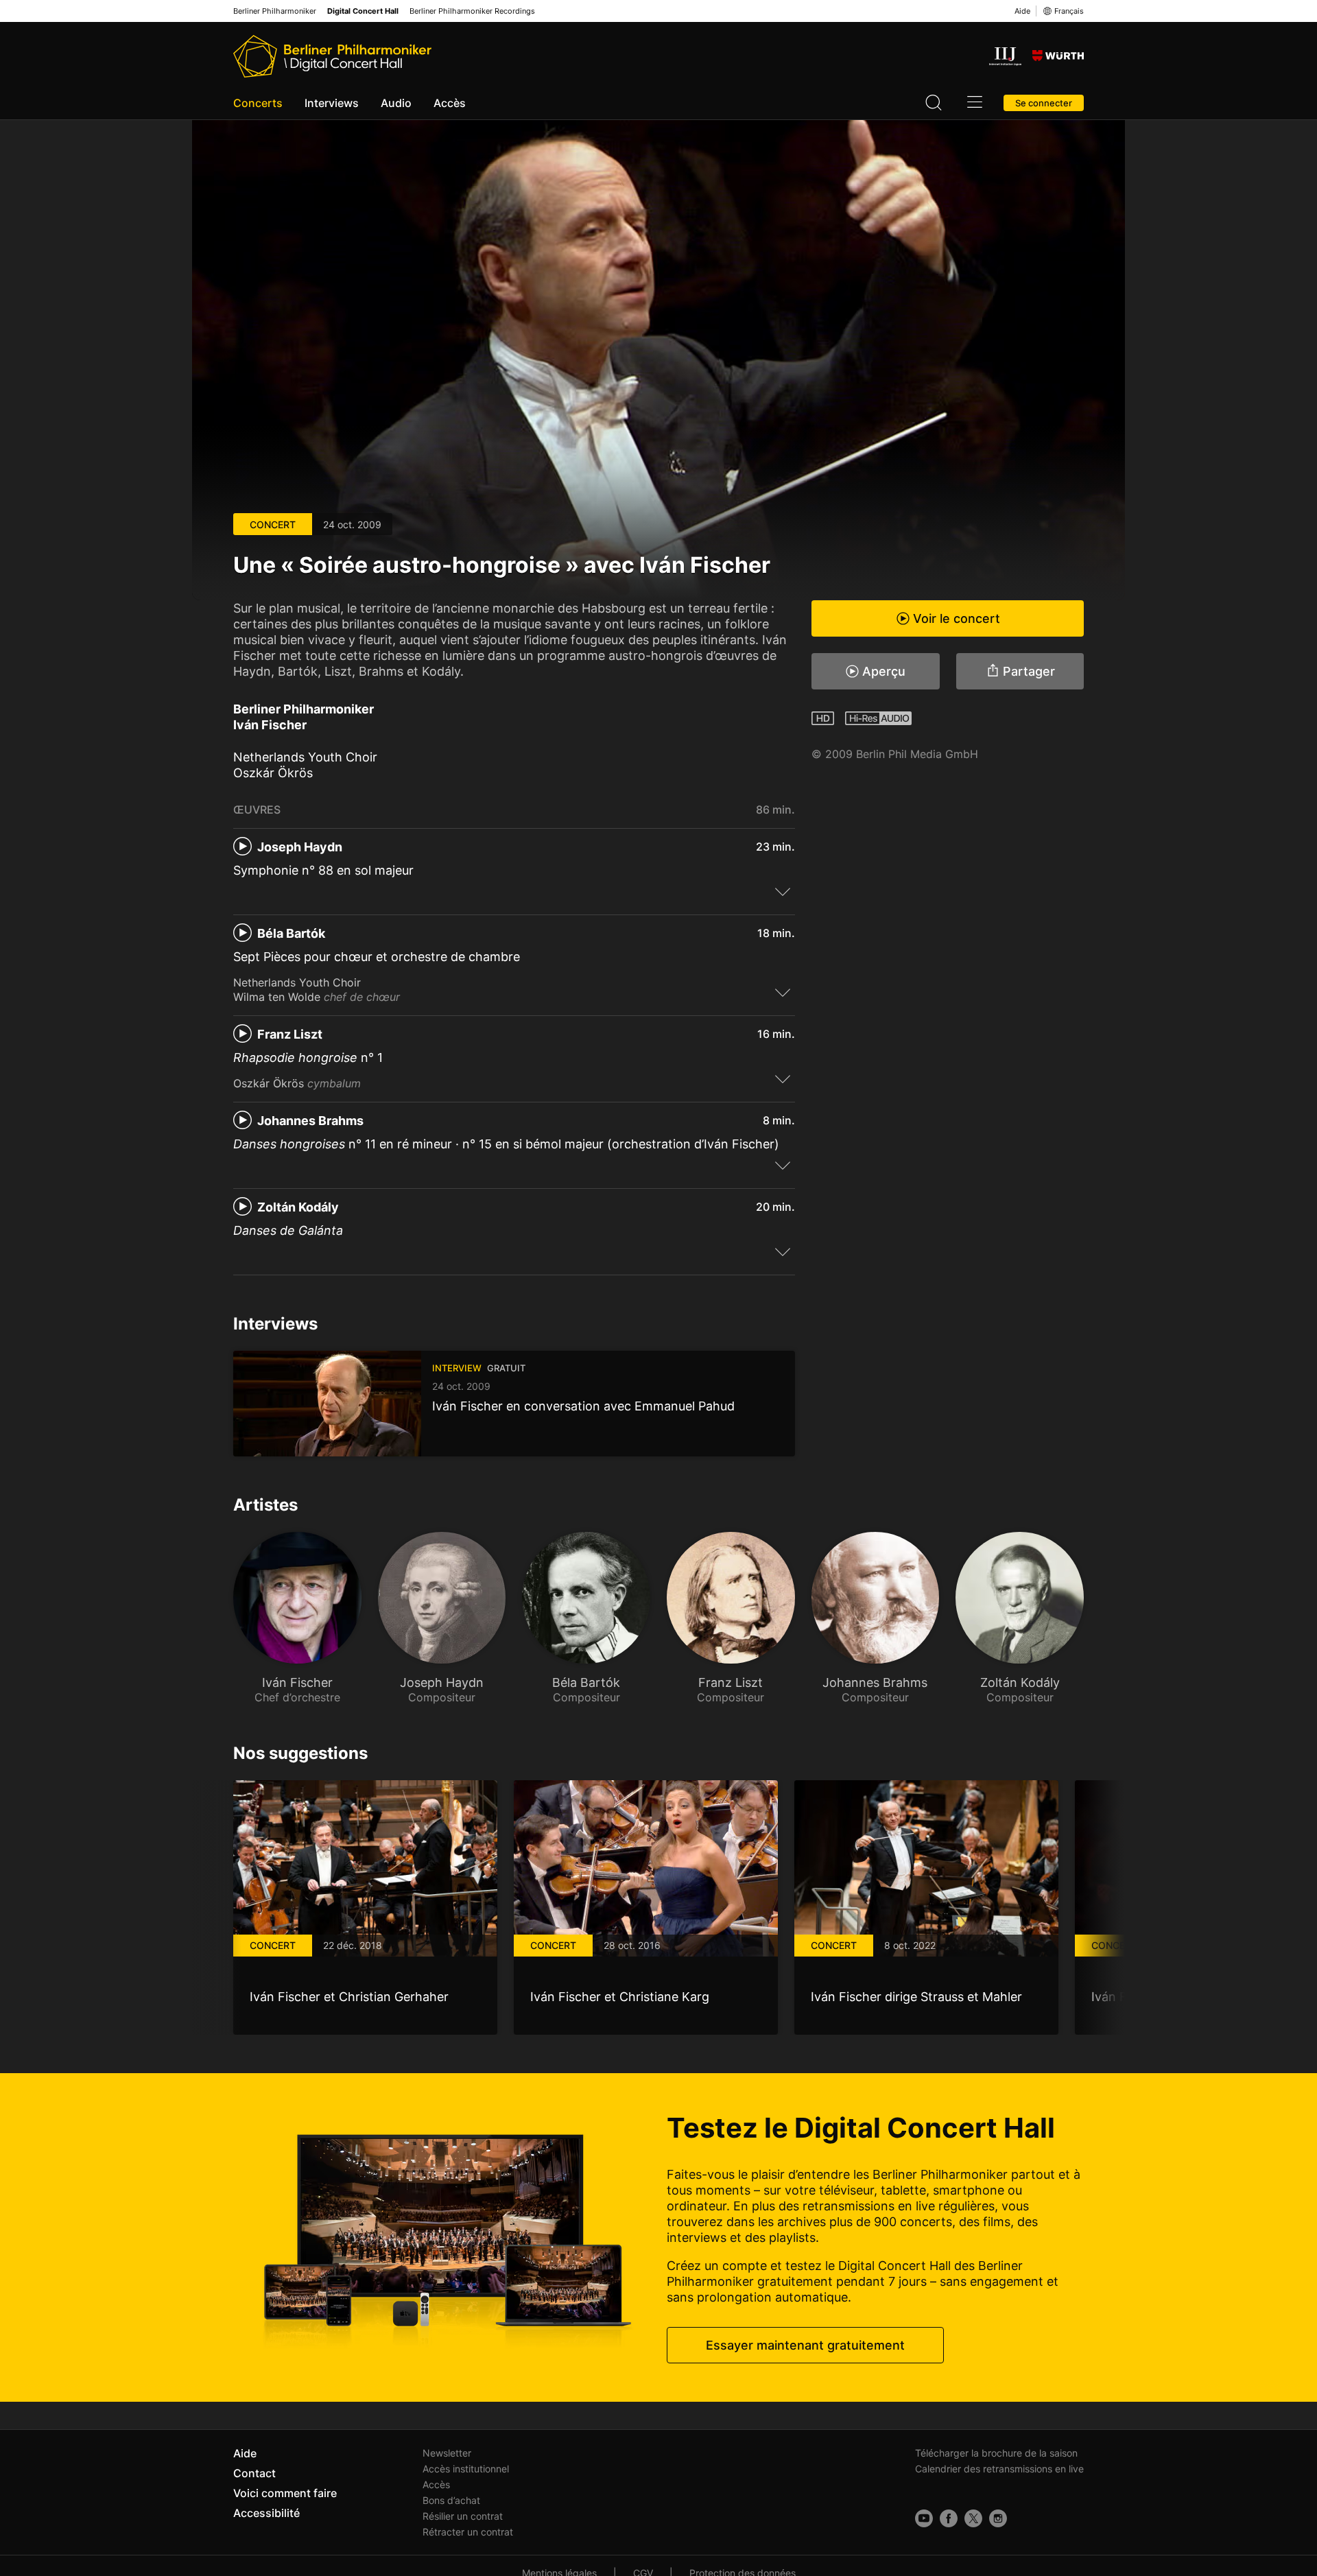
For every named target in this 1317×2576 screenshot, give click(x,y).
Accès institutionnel (466, 2469)
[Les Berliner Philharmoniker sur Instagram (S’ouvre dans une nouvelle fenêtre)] (998, 2518)
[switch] (783, 891)
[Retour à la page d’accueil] (332, 56)
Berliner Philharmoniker (275, 11)
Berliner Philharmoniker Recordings (472, 11)
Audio (396, 103)
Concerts (258, 103)
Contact (254, 2473)
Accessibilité (266, 2513)
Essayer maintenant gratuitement (805, 2345)
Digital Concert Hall (363, 11)
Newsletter (447, 2453)
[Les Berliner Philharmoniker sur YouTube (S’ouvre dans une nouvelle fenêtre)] (924, 2518)
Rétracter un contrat (468, 2532)
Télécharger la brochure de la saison (996, 2453)
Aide (1022, 11)
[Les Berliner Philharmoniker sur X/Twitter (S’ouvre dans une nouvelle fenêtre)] (973, 2518)
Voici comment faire (285, 2493)
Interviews (332, 103)
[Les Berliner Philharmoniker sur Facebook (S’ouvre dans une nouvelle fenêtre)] (949, 2518)
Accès (450, 103)
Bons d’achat (451, 2500)
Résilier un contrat (463, 2516)
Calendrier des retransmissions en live (999, 2469)
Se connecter (1044, 103)
